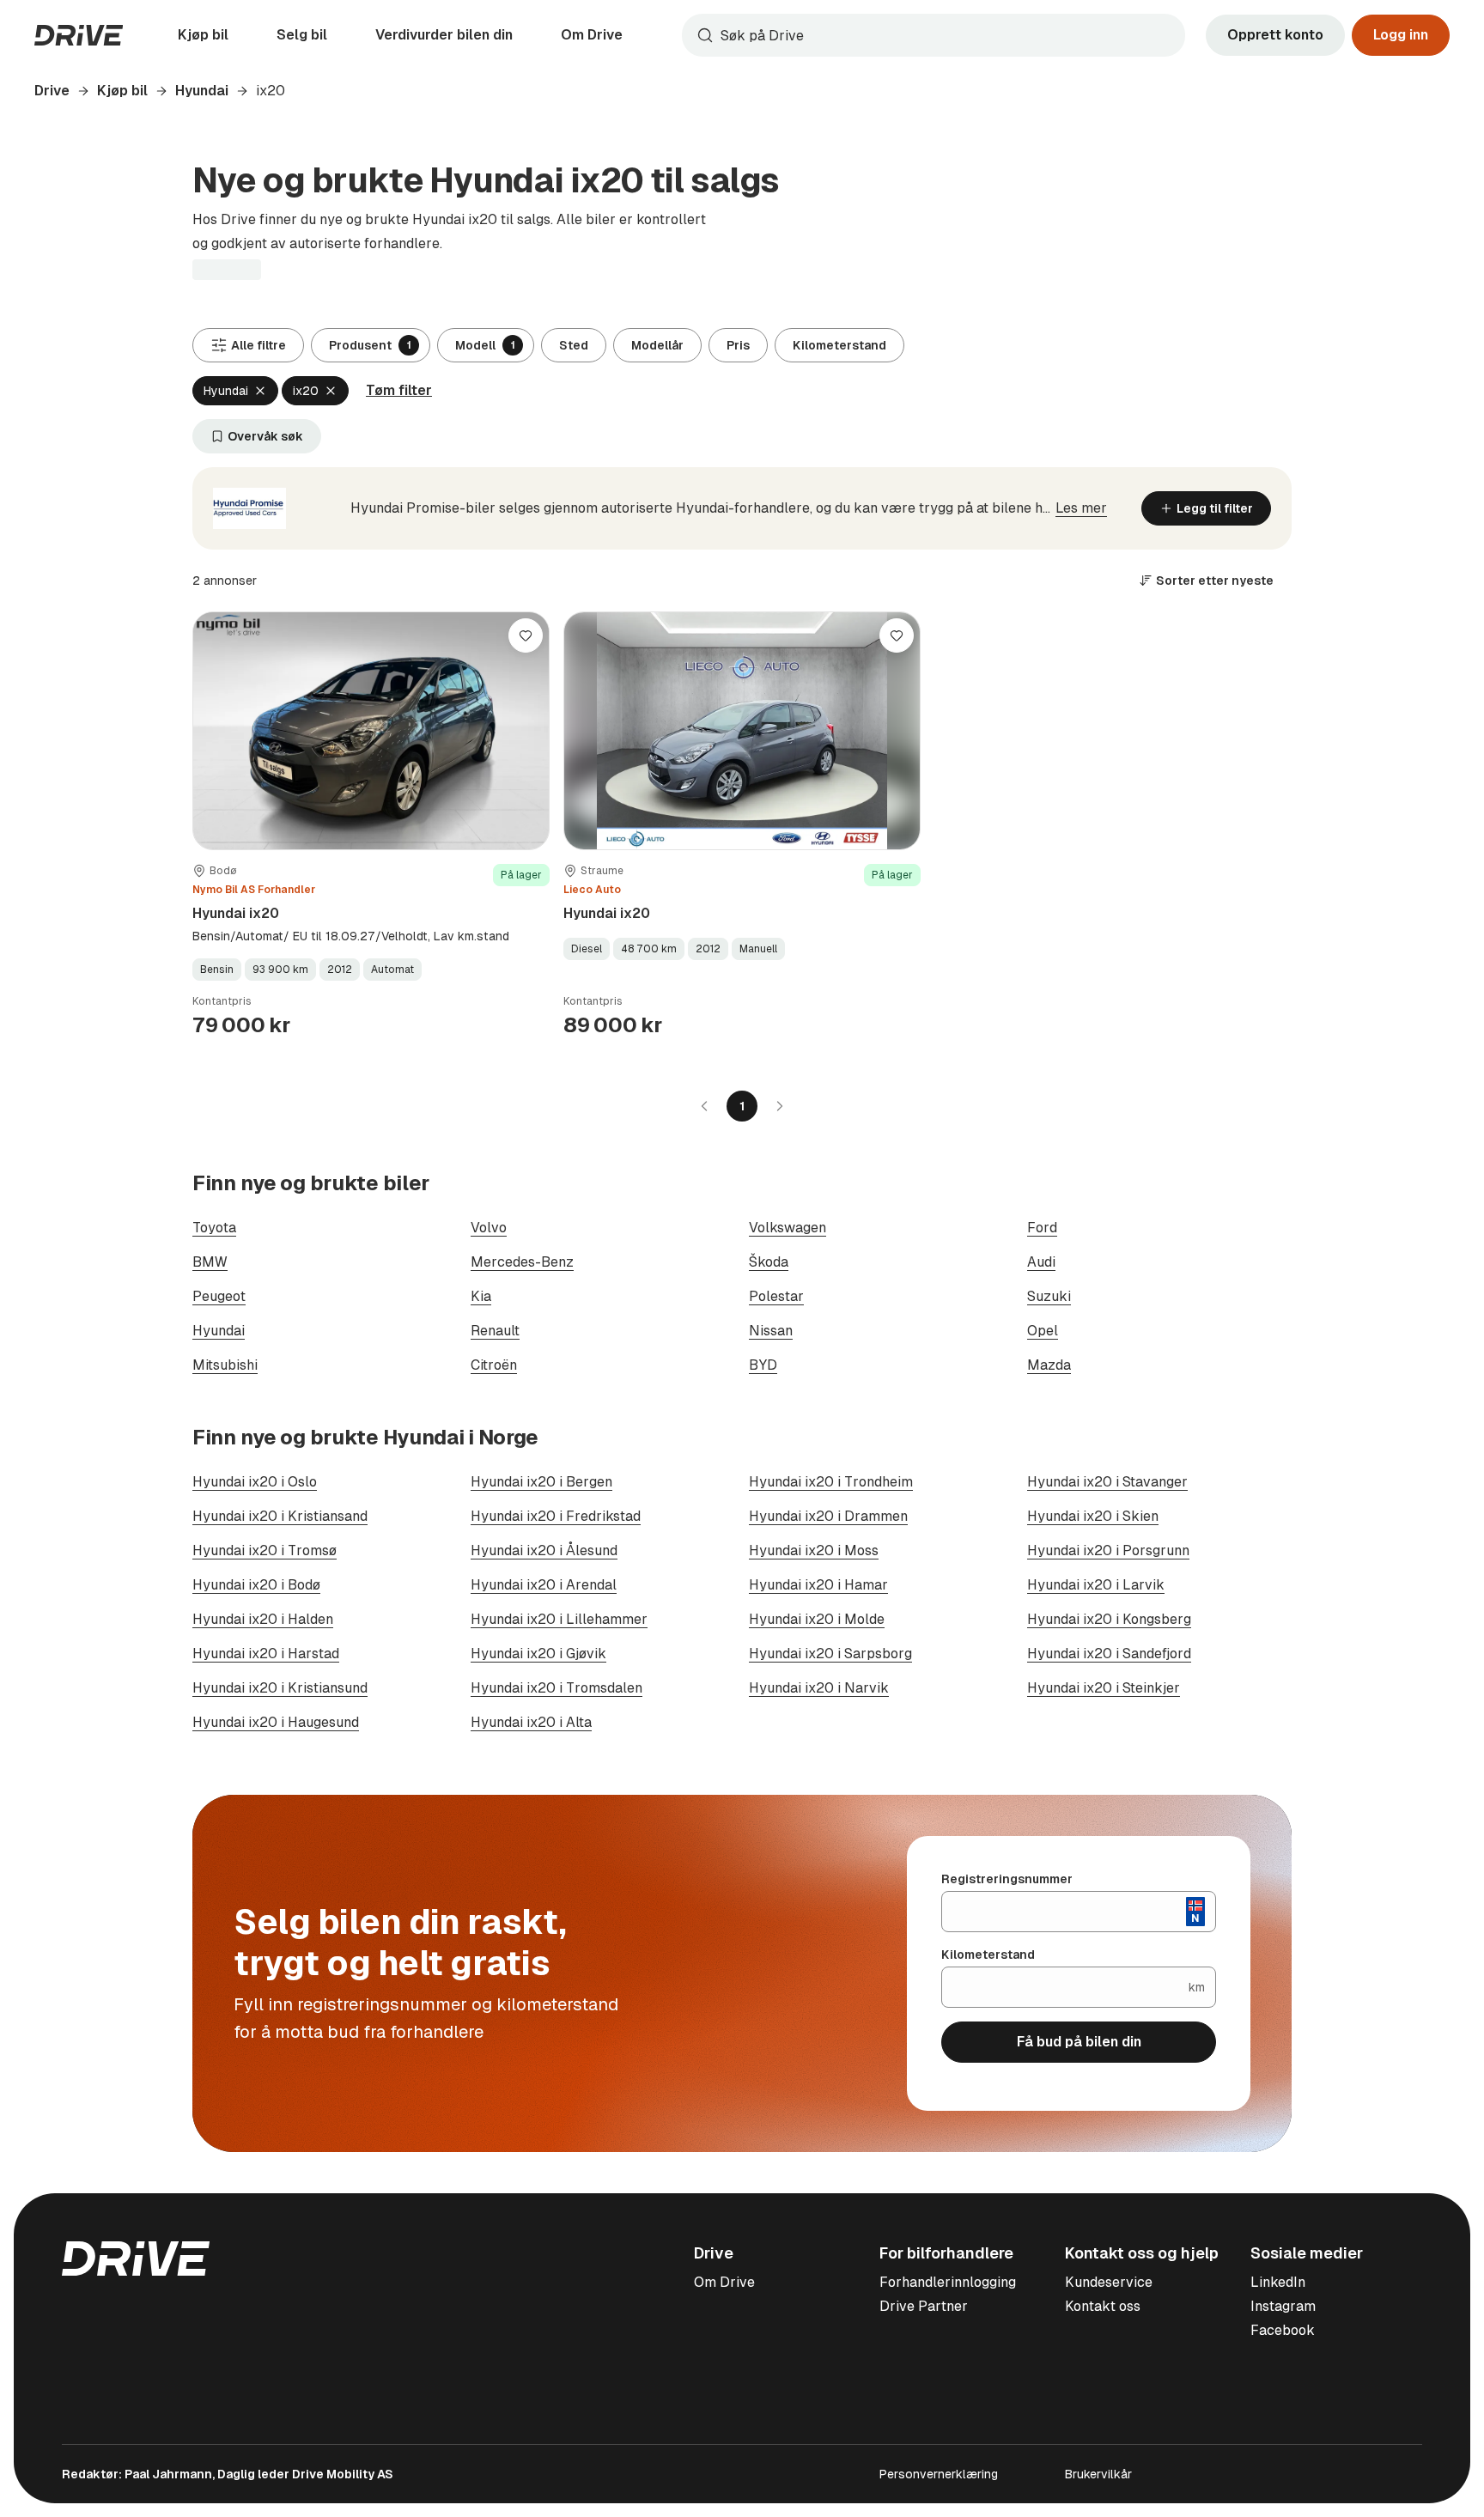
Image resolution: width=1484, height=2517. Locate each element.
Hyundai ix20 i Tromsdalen (556, 1688)
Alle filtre (258, 345)
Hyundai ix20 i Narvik (819, 1688)
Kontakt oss (1103, 2306)
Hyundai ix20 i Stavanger (1107, 1482)
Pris (738, 345)
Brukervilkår (1098, 2474)
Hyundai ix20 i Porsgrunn (1108, 1550)
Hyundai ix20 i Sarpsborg (830, 1654)
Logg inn (1401, 35)
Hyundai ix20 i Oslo (255, 1482)
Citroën (494, 1365)
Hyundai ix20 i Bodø (256, 1585)
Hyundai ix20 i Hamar (818, 1585)
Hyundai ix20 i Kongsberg (1109, 1619)
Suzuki (1049, 1296)
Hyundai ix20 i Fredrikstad (556, 1516)
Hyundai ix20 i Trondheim (831, 1482)
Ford (1042, 1228)
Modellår (657, 345)
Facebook (1283, 2330)
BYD (763, 1365)
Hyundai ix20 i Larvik (1096, 1585)
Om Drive (592, 35)
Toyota (214, 1228)
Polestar (776, 1296)
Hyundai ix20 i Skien (1093, 1516)
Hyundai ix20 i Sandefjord (1109, 1654)
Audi (1041, 1262)
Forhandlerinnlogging (948, 2282)
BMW (210, 1262)
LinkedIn (1278, 2282)
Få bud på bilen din (1079, 2042)
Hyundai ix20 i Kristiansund (280, 1688)
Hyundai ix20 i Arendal (544, 1585)
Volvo (489, 1228)
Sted (574, 345)
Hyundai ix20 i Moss (814, 1550)
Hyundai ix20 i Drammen (828, 1516)
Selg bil (302, 35)
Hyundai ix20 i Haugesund (276, 1722)
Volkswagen (788, 1228)
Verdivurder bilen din (444, 35)
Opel (1043, 1331)
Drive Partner (924, 2306)
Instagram (1283, 2306)
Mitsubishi (225, 1365)
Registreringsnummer (1007, 1879)
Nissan (771, 1331)
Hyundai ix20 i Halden (263, 1619)
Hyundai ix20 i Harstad (266, 1654)
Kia (481, 1296)
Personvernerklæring (939, 2474)
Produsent (370, 345)
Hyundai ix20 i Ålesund (544, 1550)
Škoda (769, 1262)
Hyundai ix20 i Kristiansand (280, 1516)
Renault (495, 1331)
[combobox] (934, 35)
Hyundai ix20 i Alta (531, 1722)
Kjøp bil (203, 35)
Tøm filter (399, 390)
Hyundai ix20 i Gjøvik (538, 1654)
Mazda (1049, 1365)
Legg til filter (1215, 508)
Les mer (1081, 508)
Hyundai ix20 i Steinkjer (1104, 1688)
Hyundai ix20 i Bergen (541, 1482)
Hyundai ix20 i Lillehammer (559, 1619)
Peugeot (219, 1296)
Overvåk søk (265, 436)
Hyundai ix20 (236, 913)
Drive (52, 91)
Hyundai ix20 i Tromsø (265, 1550)
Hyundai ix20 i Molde (817, 1619)
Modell (485, 345)
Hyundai (202, 91)
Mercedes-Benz (522, 1262)
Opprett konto (1275, 35)
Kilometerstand (839, 345)
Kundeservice (1109, 2282)
